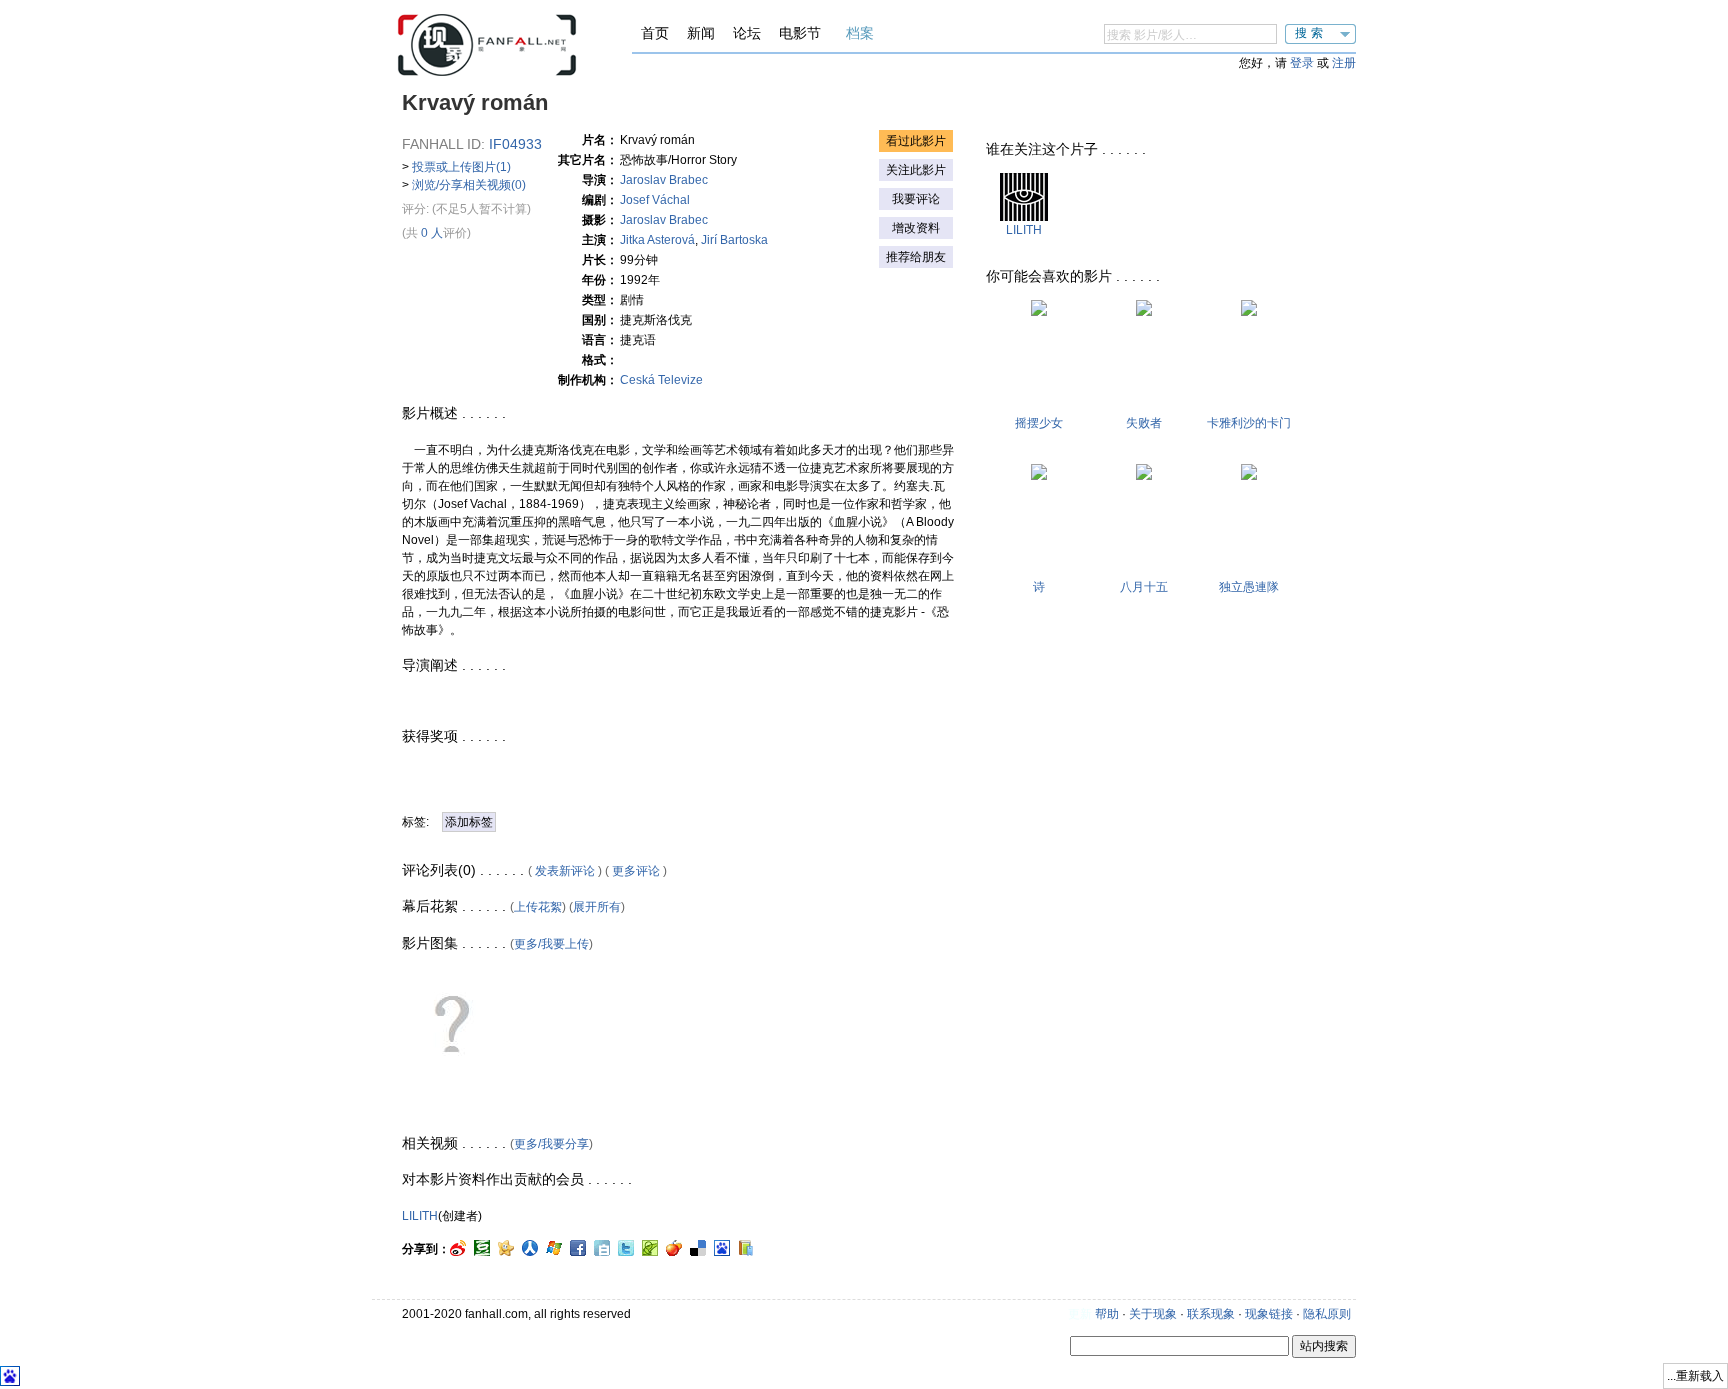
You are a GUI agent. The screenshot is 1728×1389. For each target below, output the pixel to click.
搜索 (1311, 33)
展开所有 (597, 907)
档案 (860, 33)
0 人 (432, 233)
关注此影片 (916, 170)
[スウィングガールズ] (1039, 312)
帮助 (1107, 1314)
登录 (1302, 63)
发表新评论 (565, 871)
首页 (655, 33)
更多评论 (636, 871)
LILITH (420, 1216)
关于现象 (1153, 1314)
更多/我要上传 (551, 944)
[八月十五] (1144, 476)
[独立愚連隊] (1249, 476)
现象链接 (1269, 1314)
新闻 (701, 33)
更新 (1080, 1314)
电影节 (800, 33)
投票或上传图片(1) (461, 167)
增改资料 (916, 228)
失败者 (1144, 423)
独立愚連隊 (1249, 587)
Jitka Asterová (657, 240)
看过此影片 (916, 141)
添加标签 (469, 822)
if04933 (515, 144)
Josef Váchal (655, 200)
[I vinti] (1144, 312)
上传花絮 (538, 907)
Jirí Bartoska (734, 240)
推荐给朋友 (916, 257)
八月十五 (1144, 587)
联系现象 (1211, 1314)
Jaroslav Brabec (664, 180)
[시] (1039, 476)
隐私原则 (1327, 1314)
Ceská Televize (661, 380)
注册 (1344, 63)
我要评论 (916, 199)
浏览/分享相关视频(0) (469, 185)
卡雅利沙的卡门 (1249, 423)
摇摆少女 (1039, 423)
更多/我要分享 (551, 1144)
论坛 (747, 33)
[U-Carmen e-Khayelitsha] (1249, 312)
